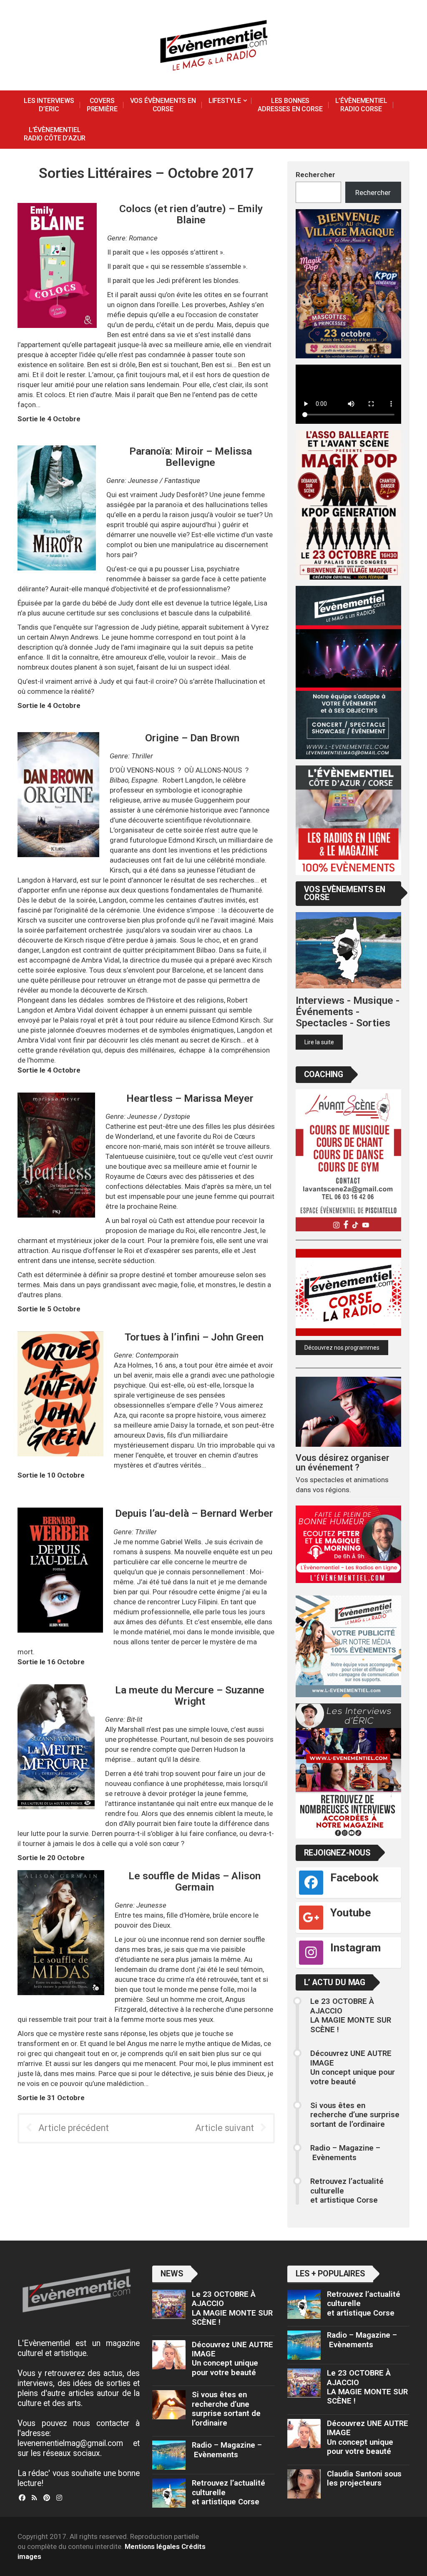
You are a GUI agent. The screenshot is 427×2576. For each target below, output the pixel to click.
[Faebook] (22, 2498)
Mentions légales (152, 2546)
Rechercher (315, 175)
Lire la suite (319, 1042)
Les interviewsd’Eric (49, 105)
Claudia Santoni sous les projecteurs (364, 2478)
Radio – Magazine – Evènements (345, 2153)
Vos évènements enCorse (163, 105)
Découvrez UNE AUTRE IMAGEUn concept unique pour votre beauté (353, 2067)
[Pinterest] (47, 2498)
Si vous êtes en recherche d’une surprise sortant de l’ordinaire (355, 2115)
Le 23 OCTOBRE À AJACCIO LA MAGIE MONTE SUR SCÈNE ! (351, 2015)
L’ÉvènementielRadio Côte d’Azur (55, 134)
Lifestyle (225, 101)
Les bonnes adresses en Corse (290, 105)
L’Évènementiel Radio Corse (361, 105)
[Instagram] (59, 2498)
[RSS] (34, 2498)
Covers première (102, 105)
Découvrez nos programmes (342, 1348)
